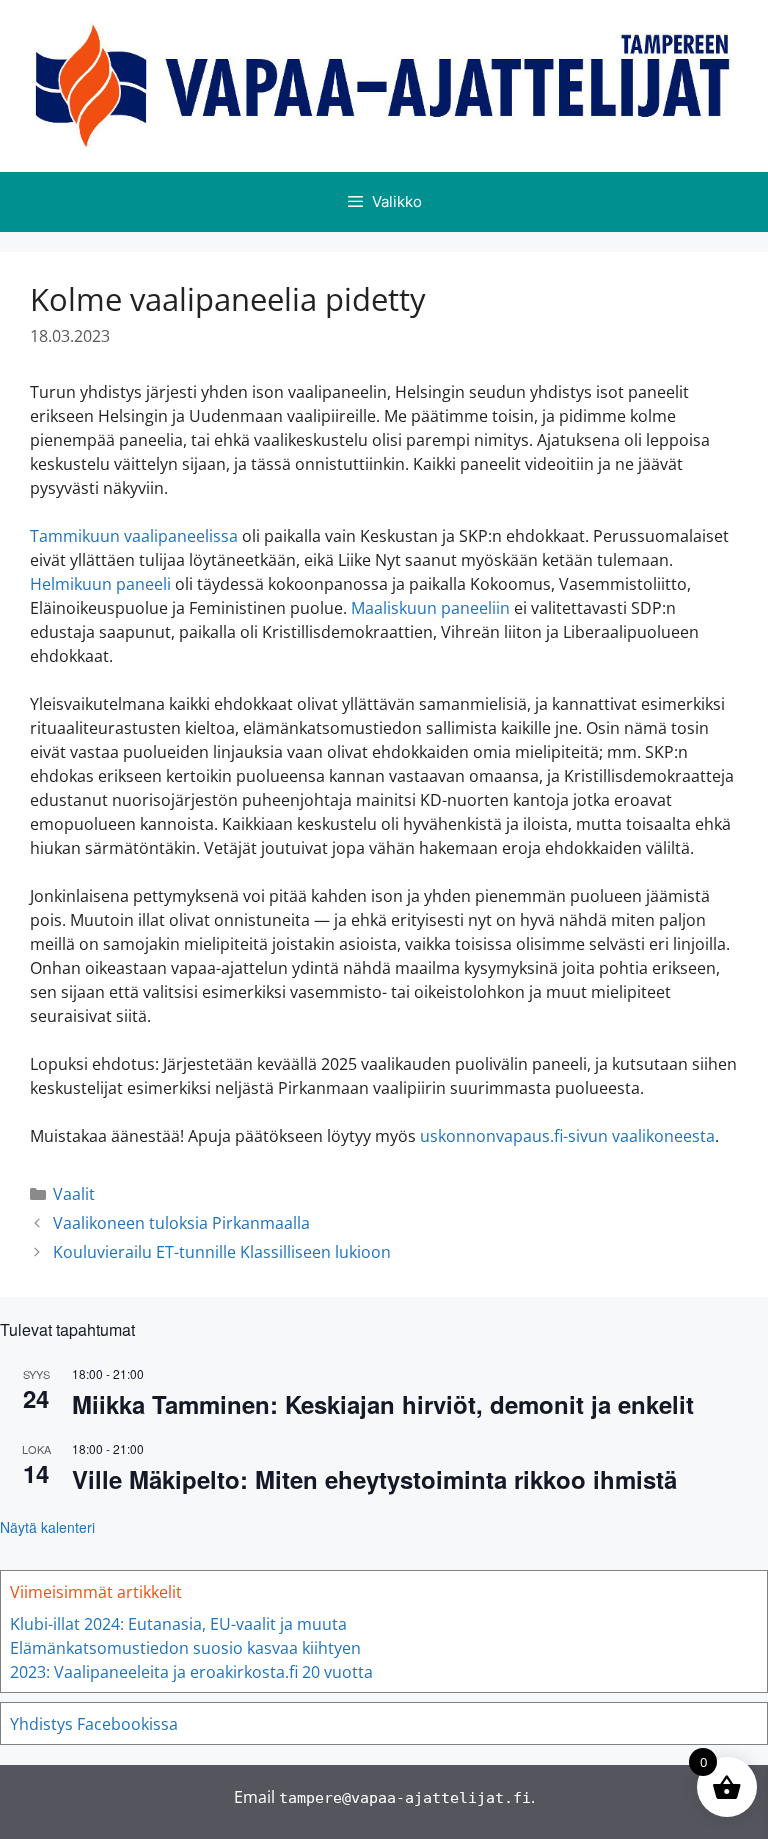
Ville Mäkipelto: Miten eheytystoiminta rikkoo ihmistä (374, 1479)
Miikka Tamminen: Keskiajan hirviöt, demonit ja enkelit (383, 1404)
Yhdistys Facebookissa (94, 1724)
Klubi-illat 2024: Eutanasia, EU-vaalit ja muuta (178, 1624)
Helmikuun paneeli (100, 584)
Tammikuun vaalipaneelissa (134, 536)
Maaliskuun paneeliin (430, 608)
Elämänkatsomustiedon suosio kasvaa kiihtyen (185, 1648)
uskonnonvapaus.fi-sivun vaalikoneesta (567, 1136)
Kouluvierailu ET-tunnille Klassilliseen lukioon (222, 1252)
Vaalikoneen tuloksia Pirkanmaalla (181, 1223)
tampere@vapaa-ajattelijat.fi (405, 1798)
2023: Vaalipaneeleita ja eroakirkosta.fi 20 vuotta (191, 1672)
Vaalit (74, 1194)
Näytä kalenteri (47, 1527)
